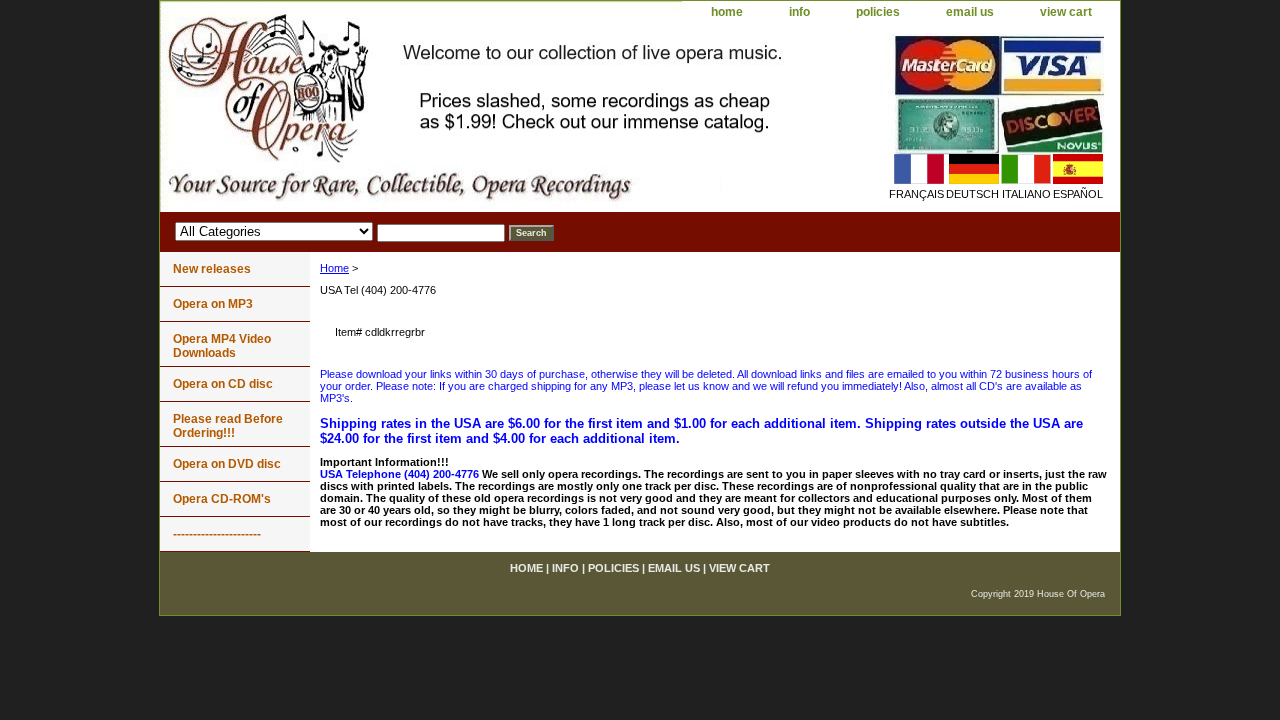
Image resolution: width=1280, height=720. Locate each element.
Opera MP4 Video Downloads (222, 346)
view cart (1066, 12)
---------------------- (217, 534)
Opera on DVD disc (227, 464)
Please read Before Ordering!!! (228, 426)
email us (970, 12)
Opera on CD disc (223, 384)
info (799, 12)
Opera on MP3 (213, 304)
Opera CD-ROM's (222, 499)
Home (334, 268)
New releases (212, 269)
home (727, 12)
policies (878, 12)
